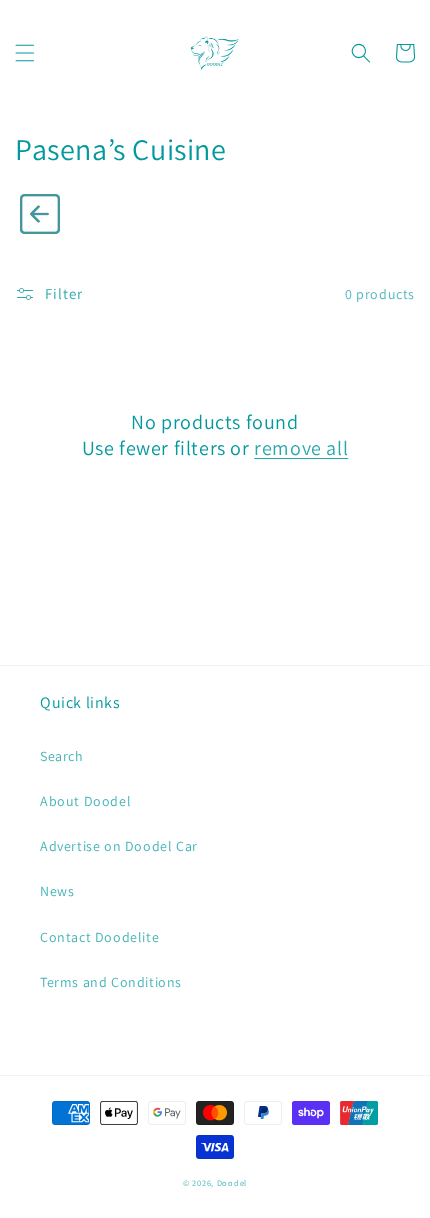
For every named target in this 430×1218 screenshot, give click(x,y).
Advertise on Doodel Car (119, 846)
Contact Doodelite (99, 937)
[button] (25, 53)
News (57, 891)
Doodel (232, 1182)
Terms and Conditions (111, 982)
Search (62, 756)
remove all (301, 448)
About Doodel (85, 801)
